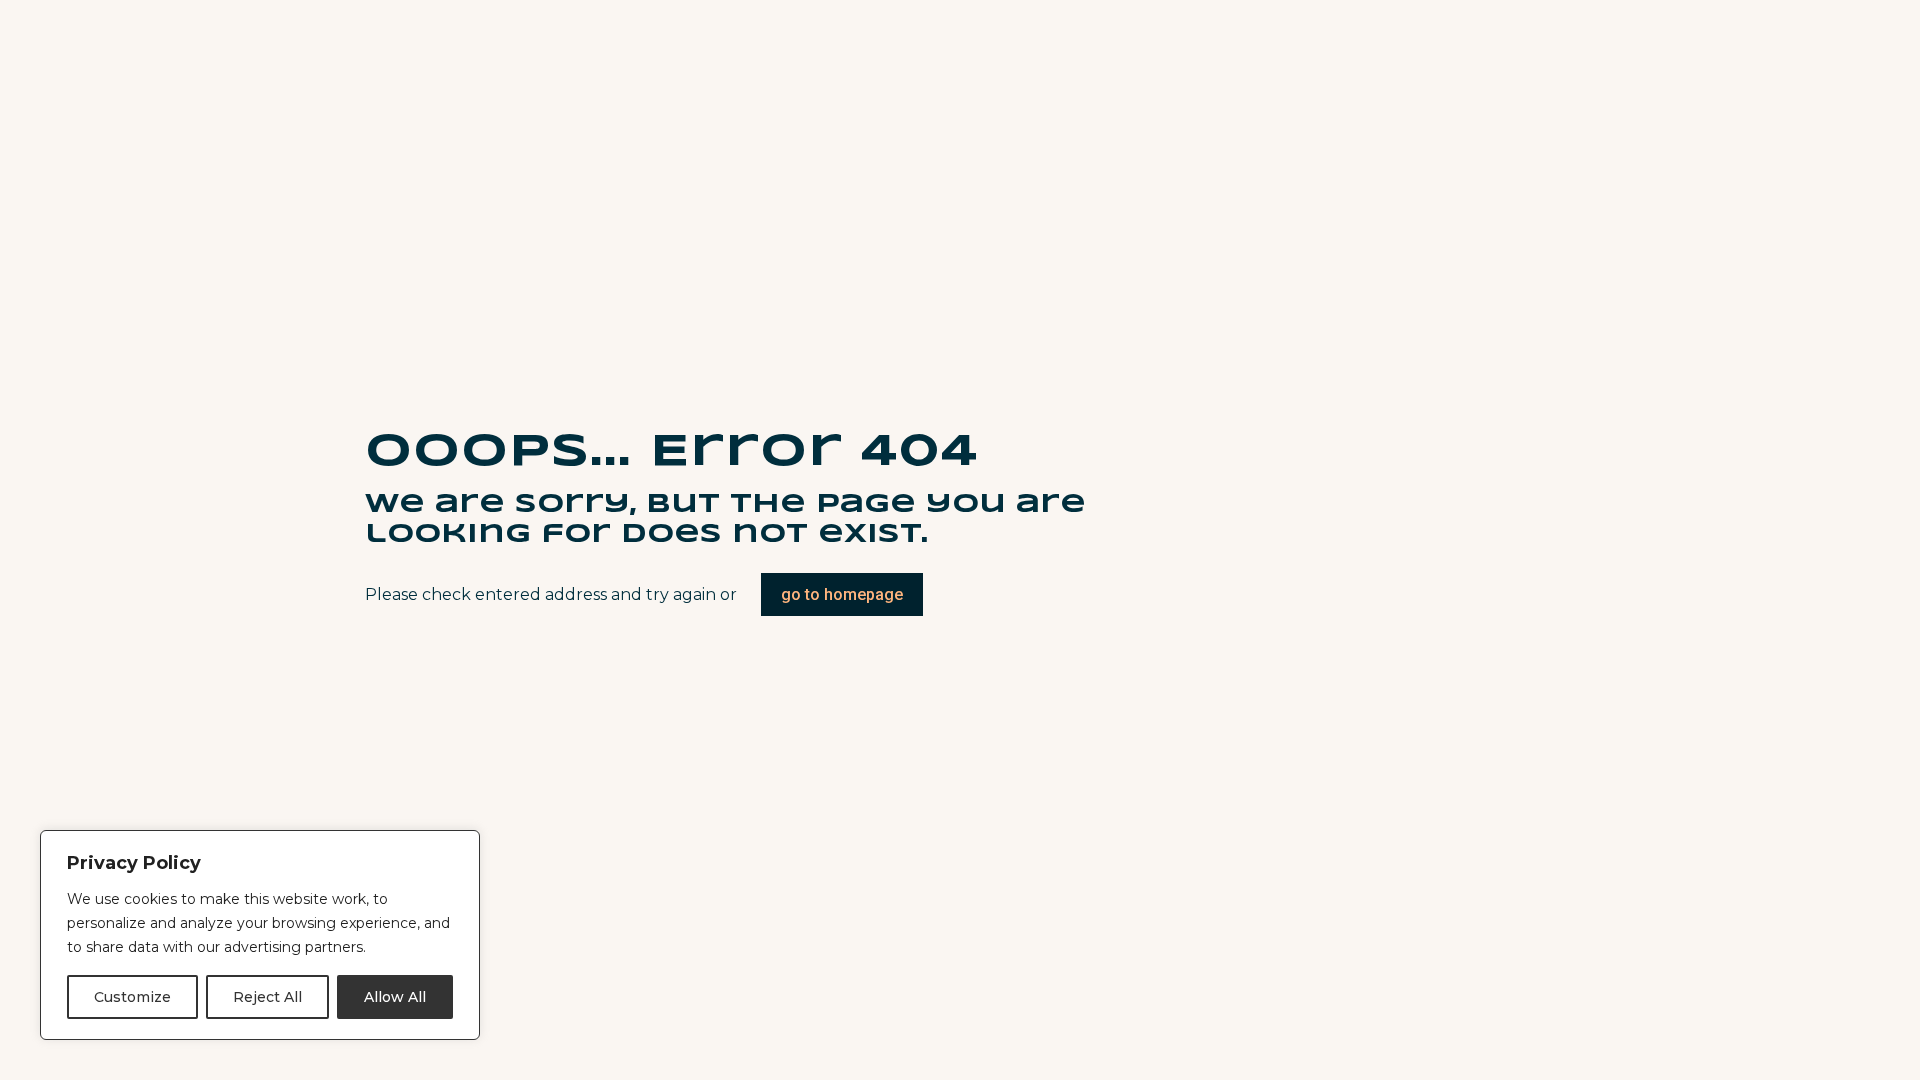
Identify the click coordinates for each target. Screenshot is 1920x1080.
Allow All (395, 997)
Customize (132, 997)
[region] (260, 935)
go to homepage (842, 594)
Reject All (267, 997)
